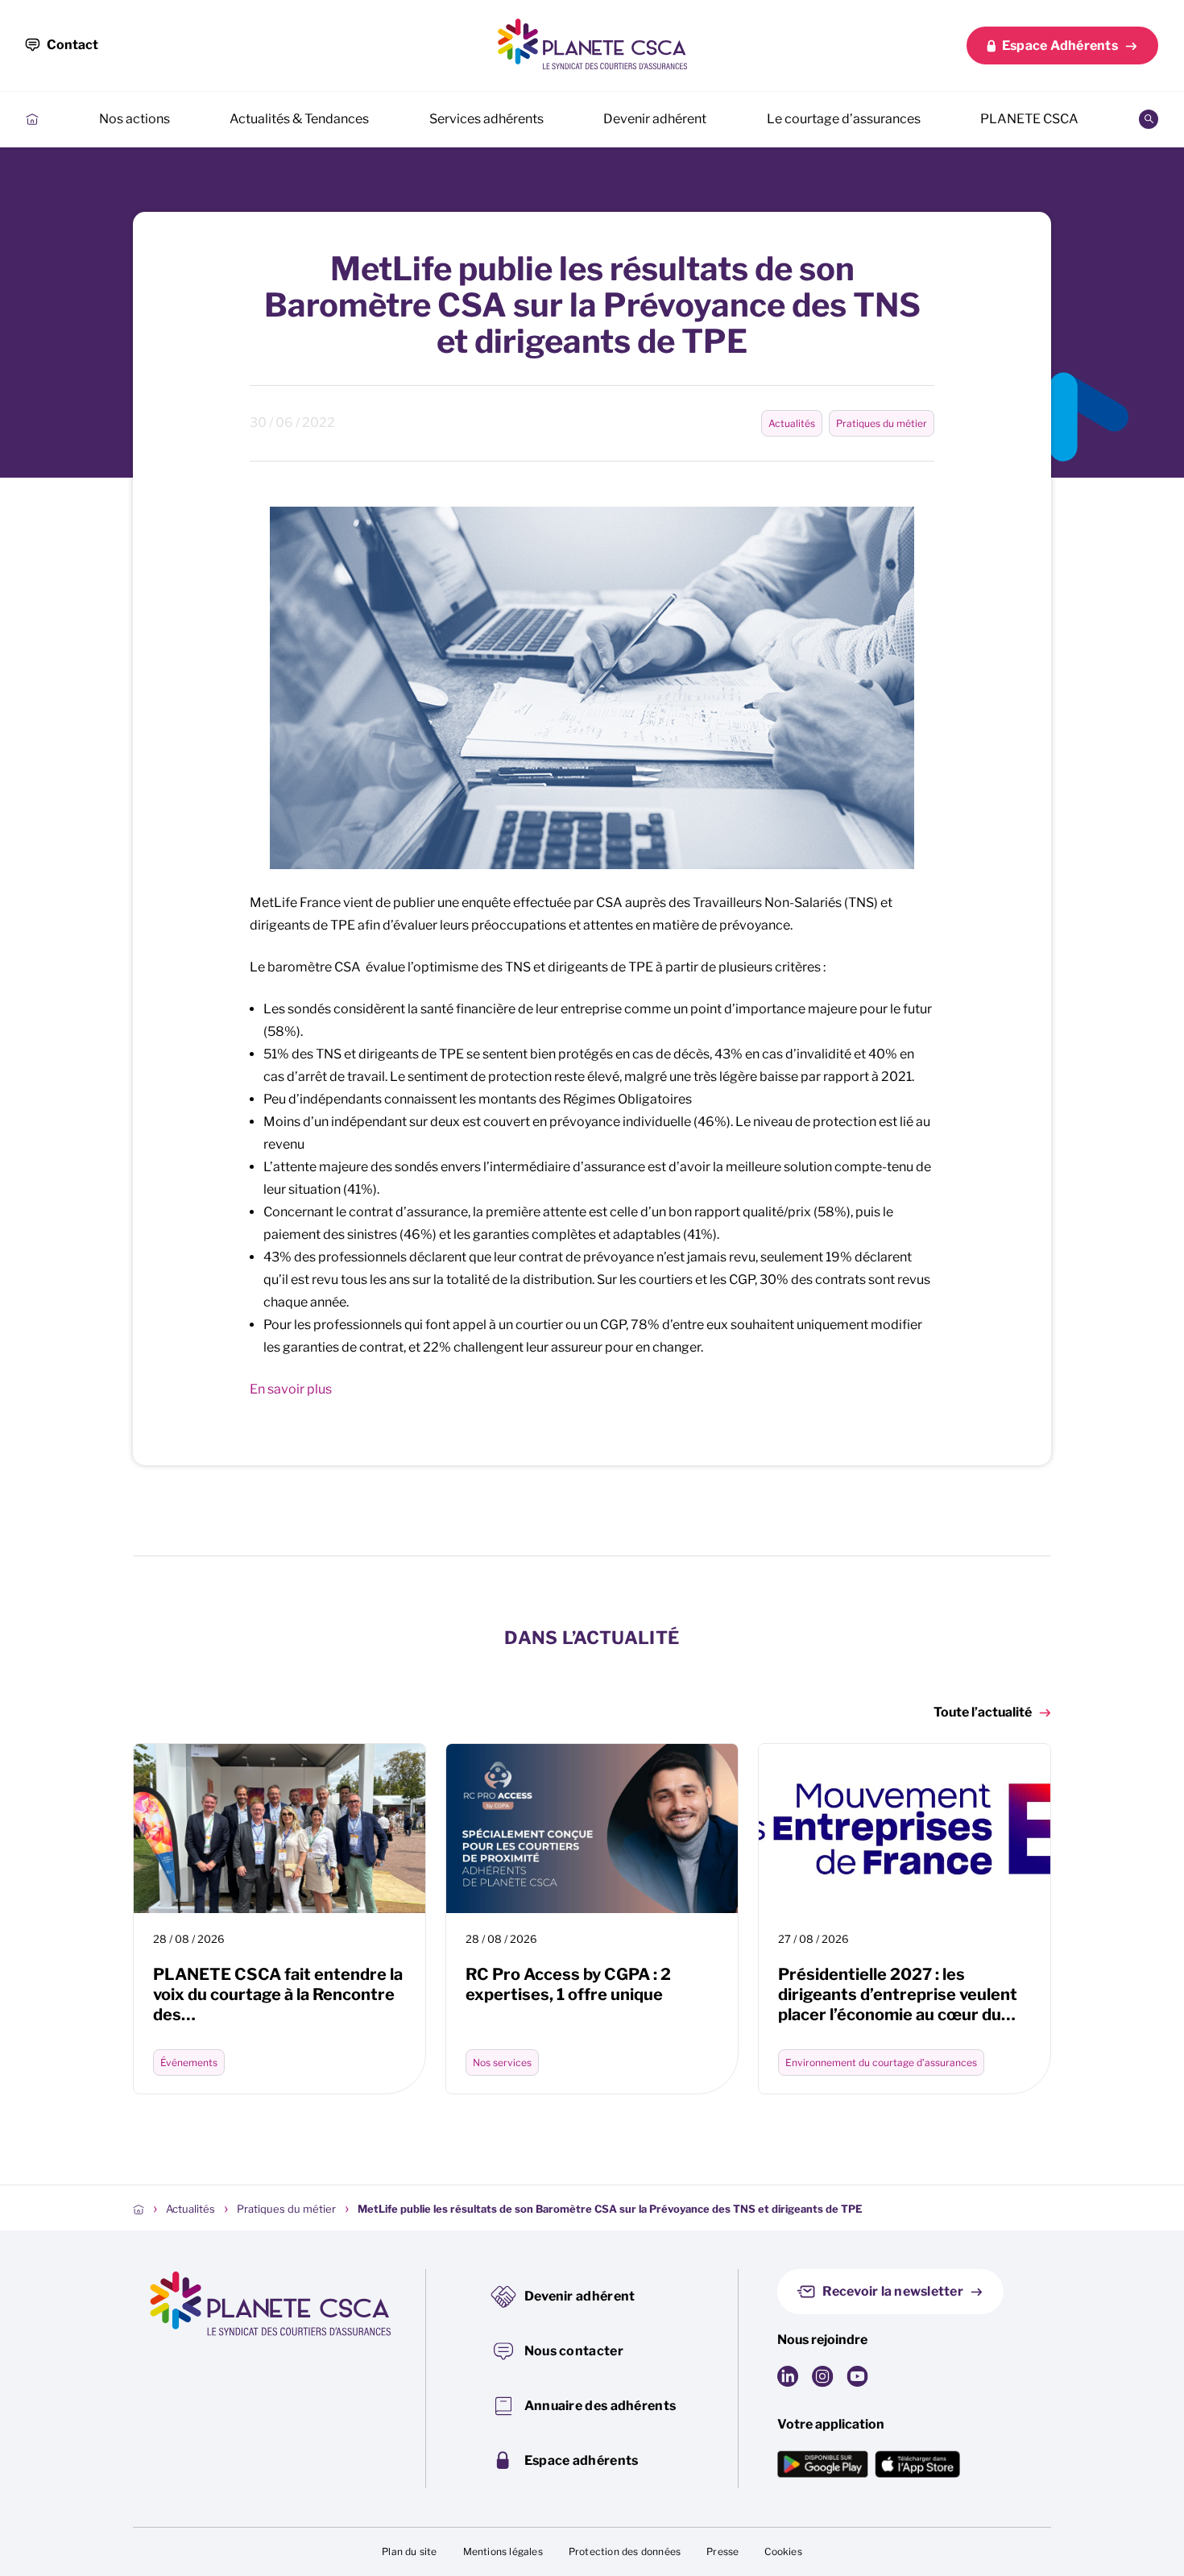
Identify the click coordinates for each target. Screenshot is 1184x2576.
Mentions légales (503, 2551)
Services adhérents (486, 119)
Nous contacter (574, 2351)
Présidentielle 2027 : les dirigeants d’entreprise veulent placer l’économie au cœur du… (898, 1994)
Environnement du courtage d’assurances (881, 2062)
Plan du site (409, 2551)
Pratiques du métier (882, 423)
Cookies (783, 2551)
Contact (72, 45)
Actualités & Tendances (299, 119)
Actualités (792, 423)
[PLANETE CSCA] (592, 44)
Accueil (32, 119)
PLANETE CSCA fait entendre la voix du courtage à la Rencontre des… (278, 1994)
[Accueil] (139, 2209)
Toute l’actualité (983, 1712)
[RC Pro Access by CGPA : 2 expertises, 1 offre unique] (592, 1828)
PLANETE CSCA (1029, 119)
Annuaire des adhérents (600, 2406)
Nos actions (135, 119)
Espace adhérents (582, 2460)
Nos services (502, 2062)
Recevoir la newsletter (893, 2291)
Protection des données (625, 2551)
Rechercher (1149, 119)
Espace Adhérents (1060, 46)
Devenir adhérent (655, 119)
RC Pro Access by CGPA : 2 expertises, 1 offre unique (568, 1984)
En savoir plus (291, 1389)
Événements (189, 2062)
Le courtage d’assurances (844, 119)
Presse (722, 2551)
